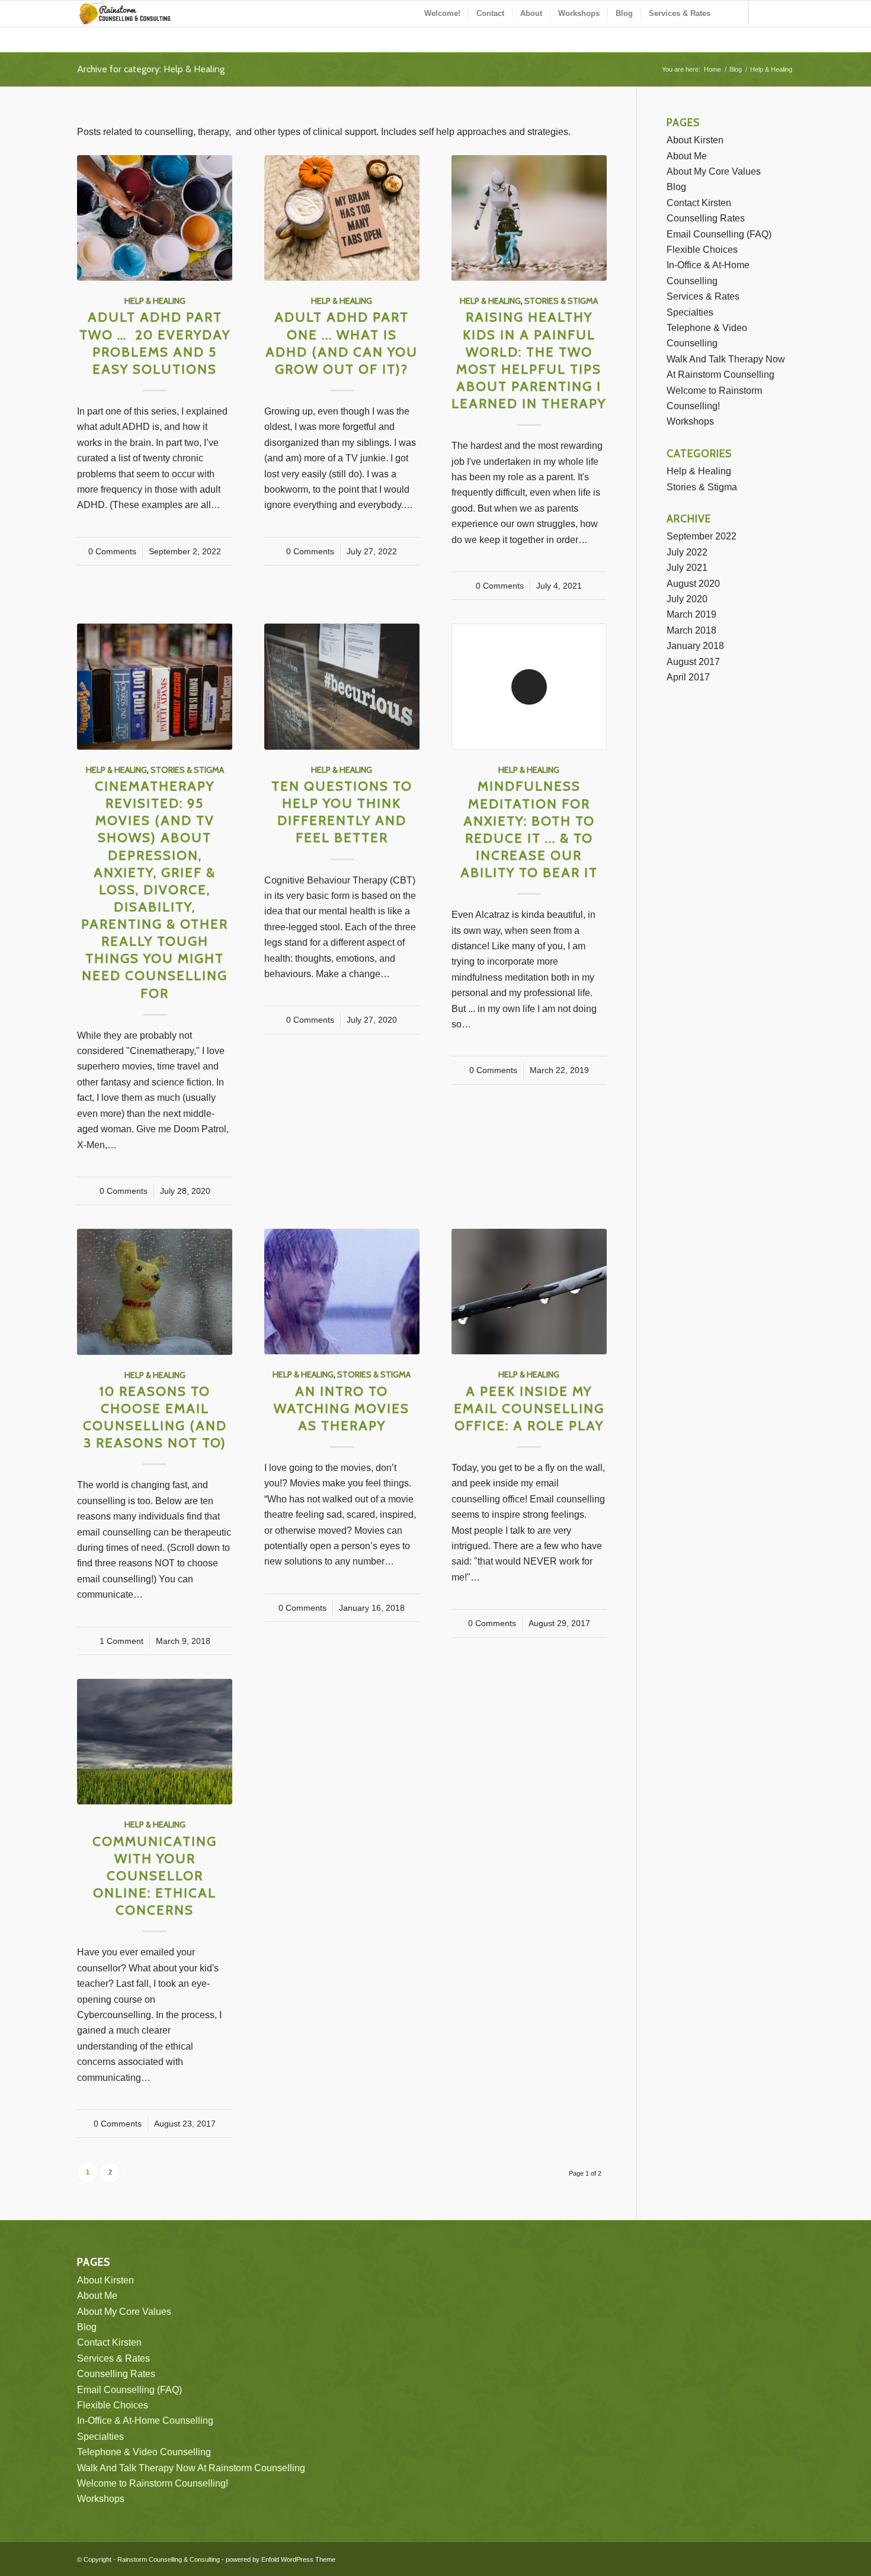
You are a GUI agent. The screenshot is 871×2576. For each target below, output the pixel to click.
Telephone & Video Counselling (144, 2452)
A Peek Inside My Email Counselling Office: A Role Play (529, 1408)
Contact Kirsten (699, 203)
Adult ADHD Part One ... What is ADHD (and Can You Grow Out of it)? (342, 343)
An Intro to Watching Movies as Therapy (342, 1408)
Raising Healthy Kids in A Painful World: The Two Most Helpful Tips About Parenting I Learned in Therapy (529, 360)
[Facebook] (767, 13)
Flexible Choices (702, 250)
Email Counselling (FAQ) (719, 234)
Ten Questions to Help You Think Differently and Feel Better (342, 812)
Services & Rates (703, 296)
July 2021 (687, 568)
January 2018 (695, 646)
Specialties (690, 312)
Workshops (690, 421)
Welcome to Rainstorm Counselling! (153, 2483)
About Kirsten (695, 140)
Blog (736, 69)
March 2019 (691, 614)
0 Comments (112, 551)
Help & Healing (155, 301)
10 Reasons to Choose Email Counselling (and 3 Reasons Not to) (155, 1417)
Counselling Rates (706, 218)
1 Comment (121, 1641)
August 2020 (693, 584)
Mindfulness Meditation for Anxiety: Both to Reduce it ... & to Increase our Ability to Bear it (529, 829)
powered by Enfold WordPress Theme (281, 2559)
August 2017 (693, 662)
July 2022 (687, 552)
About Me (687, 156)
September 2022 (702, 536)
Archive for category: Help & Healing (151, 69)
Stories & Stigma (561, 301)
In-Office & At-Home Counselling (145, 2421)
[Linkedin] (785, 13)
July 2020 (687, 599)
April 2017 (688, 677)
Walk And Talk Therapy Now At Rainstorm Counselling (191, 2468)
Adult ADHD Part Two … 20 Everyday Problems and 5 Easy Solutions (155, 343)
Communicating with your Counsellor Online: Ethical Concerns (155, 1876)
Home (713, 69)
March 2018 (691, 630)
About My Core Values (714, 171)
